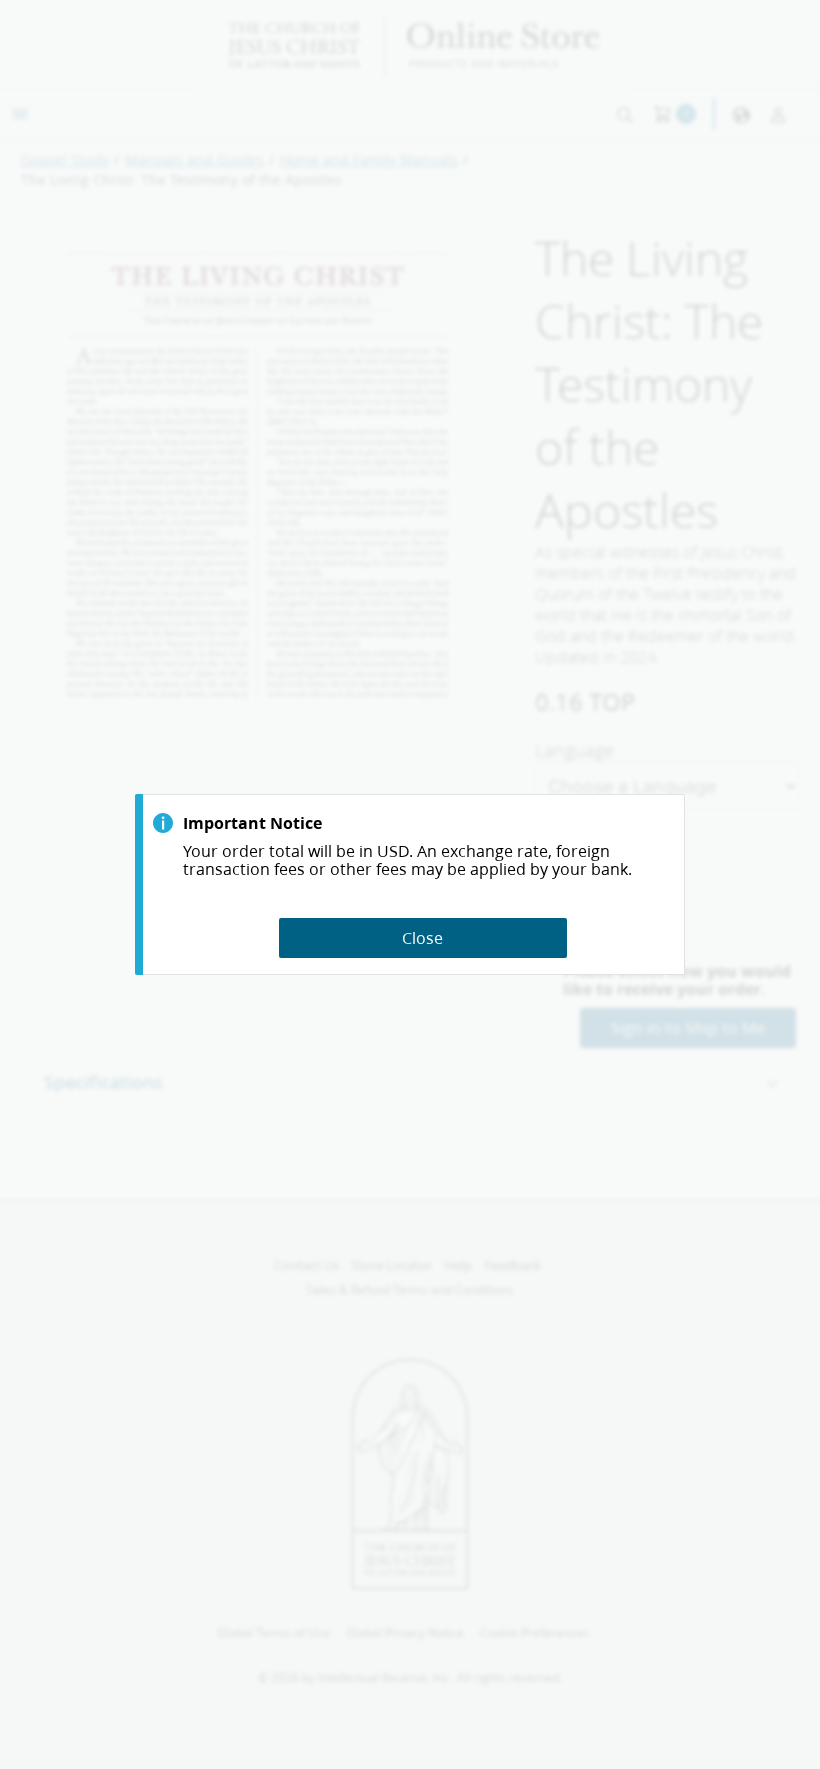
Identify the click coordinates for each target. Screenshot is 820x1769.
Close (422, 937)
